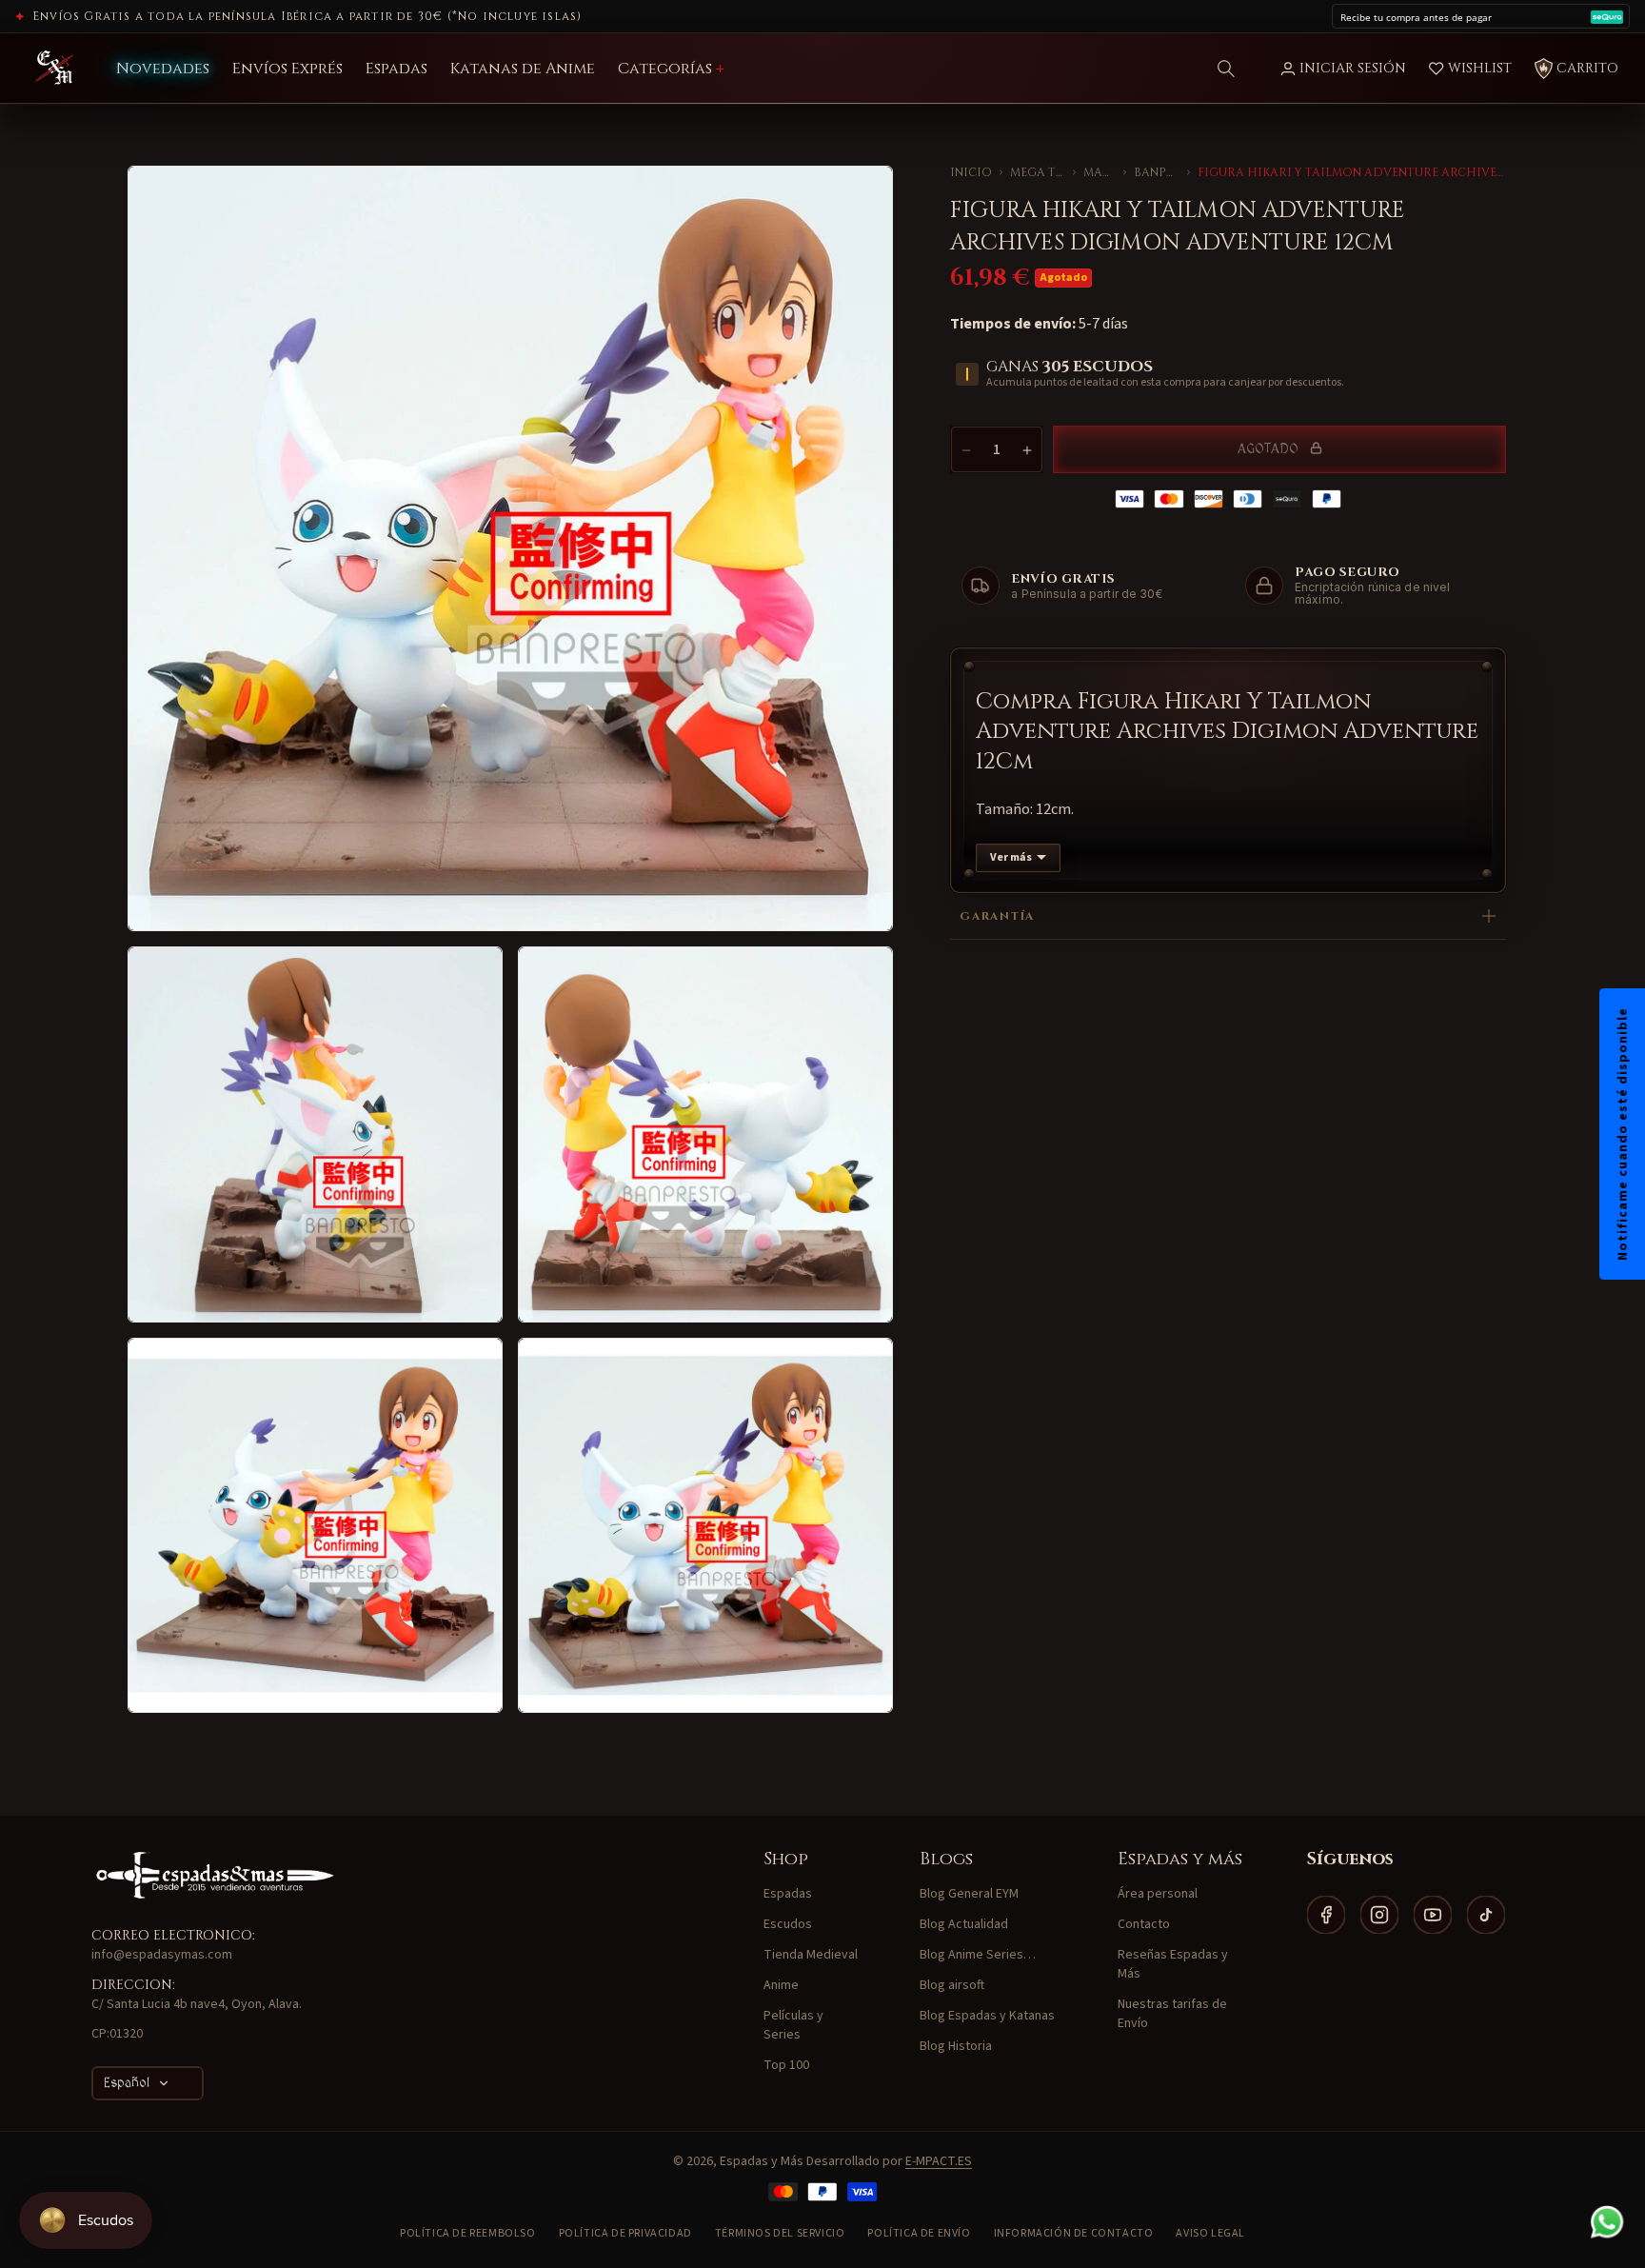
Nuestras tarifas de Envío (1172, 2014)
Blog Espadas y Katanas (987, 2016)
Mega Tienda (1038, 172)
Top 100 (786, 2065)
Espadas (788, 1894)
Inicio (971, 172)
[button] (1226, 69)
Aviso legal (1210, 2233)
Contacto (1144, 1924)
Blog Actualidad (964, 1924)
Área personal (1158, 1894)
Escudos (788, 1924)
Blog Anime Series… (978, 1955)
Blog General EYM (969, 1894)
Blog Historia (956, 2046)
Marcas (1100, 172)
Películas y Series (793, 2025)
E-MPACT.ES (939, 2161)
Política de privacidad (625, 2233)
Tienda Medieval (811, 1955)
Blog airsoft (952, 1985)
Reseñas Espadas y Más (1173, 1964)
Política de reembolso (468, 2233)
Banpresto (1157, 172)
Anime (781, 1985)
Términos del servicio (780, 2233)
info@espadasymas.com (162, 1955)
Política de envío (919, 2233)
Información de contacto (1074, 2233)
